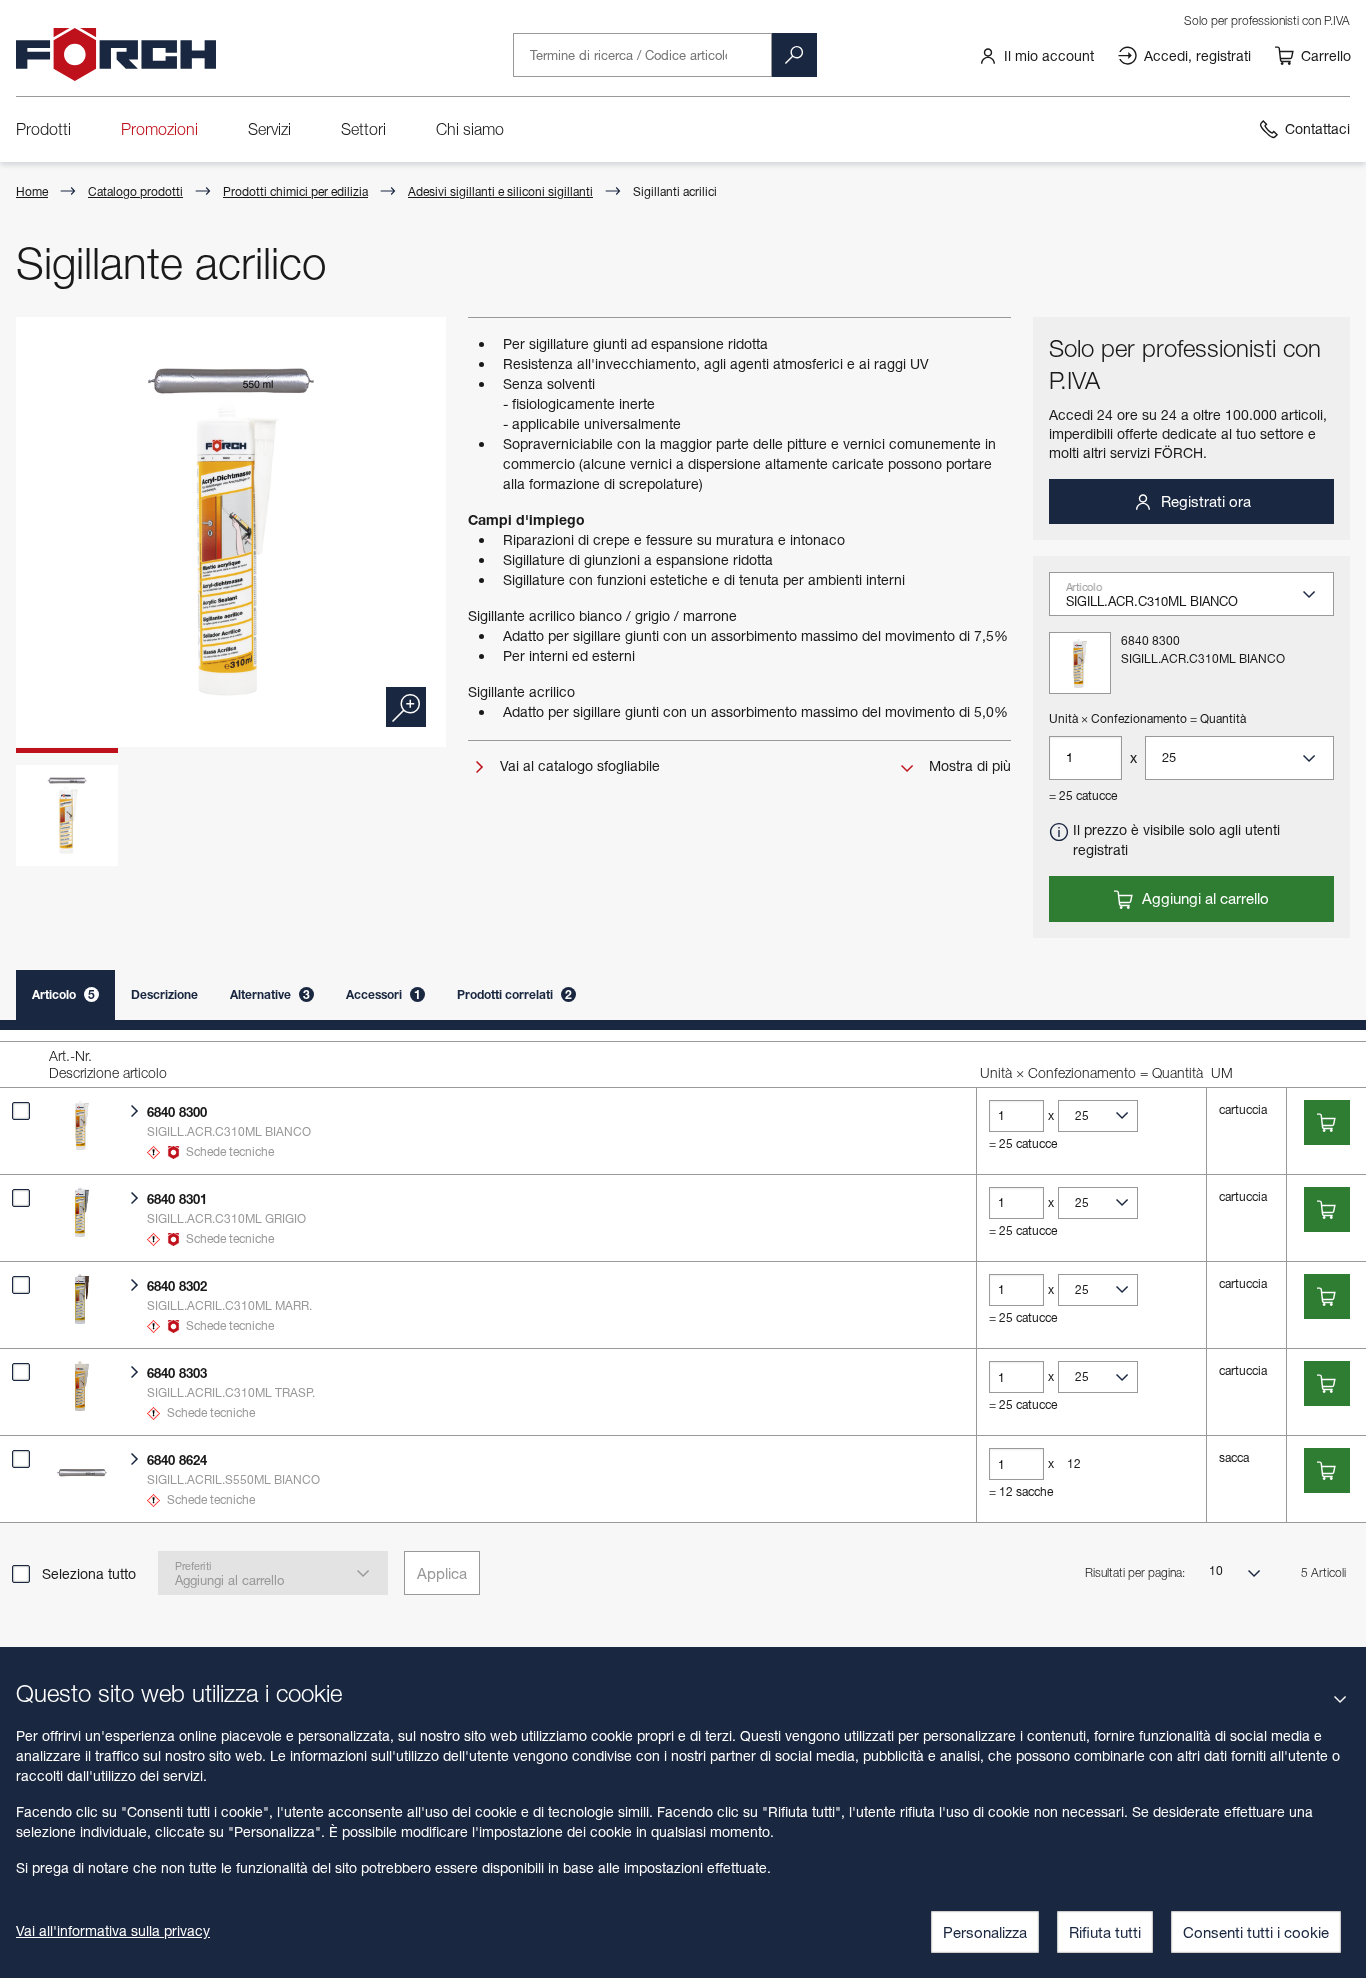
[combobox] (1199, 600)
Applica (442, 1573)
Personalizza (985, 1932)
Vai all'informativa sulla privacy (113, 1930)
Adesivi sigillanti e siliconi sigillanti (500, 191)
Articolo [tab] (63, 994)
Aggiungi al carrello (1203, 898)
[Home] (116, 55)
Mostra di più (968, 765)
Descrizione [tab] (164, 994)
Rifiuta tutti (1105, 1932)
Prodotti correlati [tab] (514, 994)
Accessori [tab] (383, 994)
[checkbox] (21, 1111)
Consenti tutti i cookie (1256, 1932)
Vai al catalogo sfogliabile (578, 765)
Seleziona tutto (89, 1573)
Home (32, 191)
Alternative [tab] (270, 994)
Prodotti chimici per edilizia (295, 191)
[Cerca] (794, 55)
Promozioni (159, 129)
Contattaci (1317, 128)
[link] (1036, 55)
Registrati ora (1204, 501)
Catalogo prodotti (135, 191)
